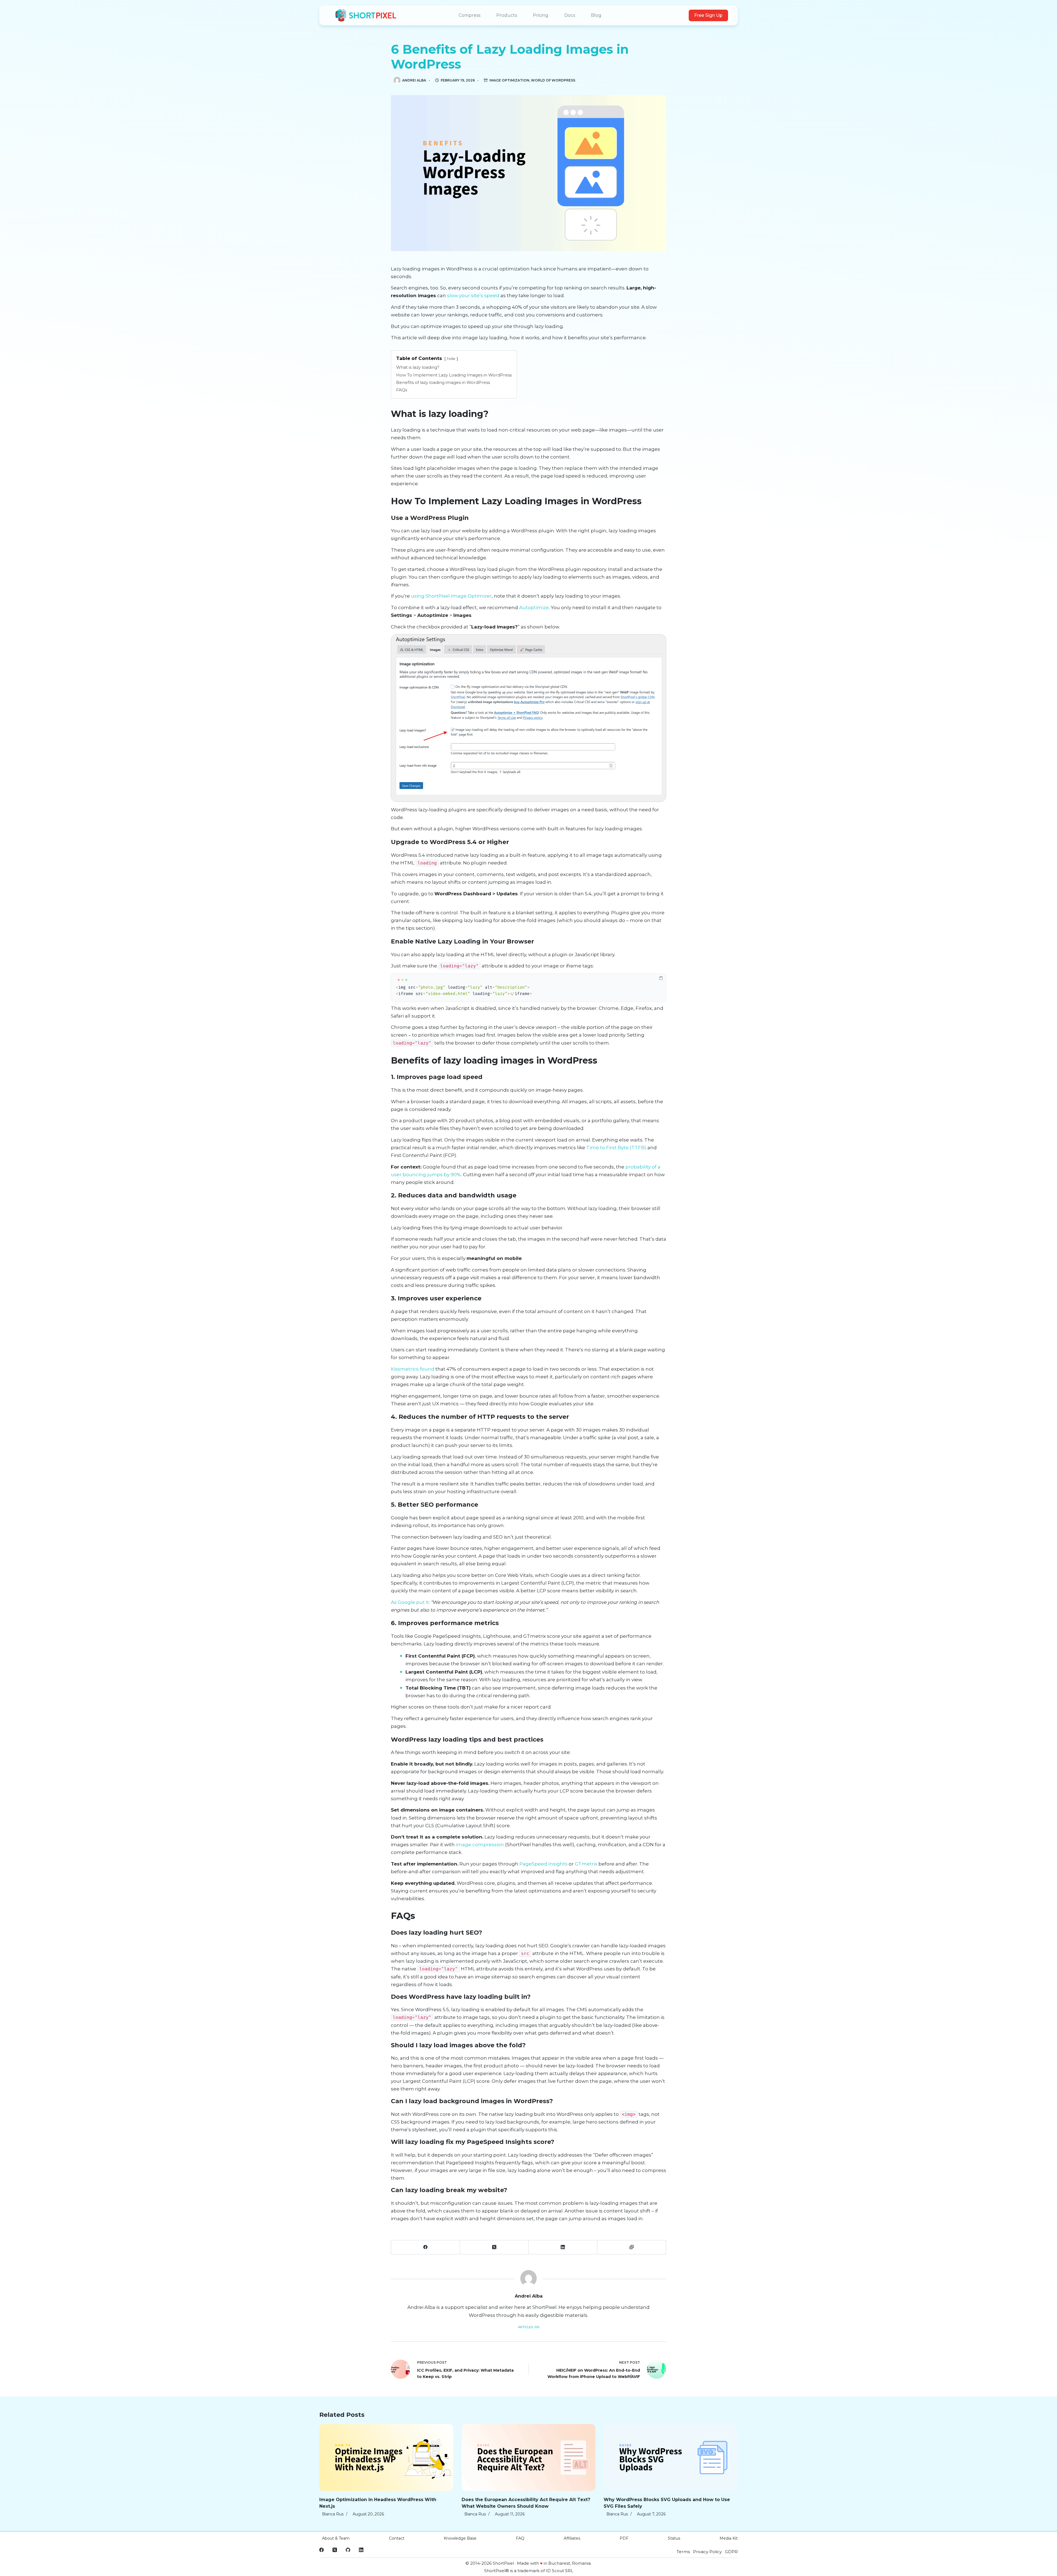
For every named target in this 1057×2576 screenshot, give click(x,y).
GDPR (731, 2552)
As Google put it (410, 1602)
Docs (570, 15)
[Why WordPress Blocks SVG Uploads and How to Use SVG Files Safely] (671, 2457)
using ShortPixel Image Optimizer (451, 596)
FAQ (520, 2538)
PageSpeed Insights (544, 1864)
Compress (469, 15)
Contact (397, 2538)
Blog (596, 15)
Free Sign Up (708, 15)
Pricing (541, 15)
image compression (480, 1845)
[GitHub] (348, 2550)
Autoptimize (534, 608)
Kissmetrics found (413, 1369)
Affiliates (572, 2538)
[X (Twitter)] (494, 2247)
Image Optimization (509, 80)
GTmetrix (586, 1864)
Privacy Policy (707, 2552)
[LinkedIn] (563, 2247)
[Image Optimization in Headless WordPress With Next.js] (386, 2457)
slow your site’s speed (473, 295)
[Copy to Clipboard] (632, 2247)
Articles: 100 (529, 2327)
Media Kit (729, 2538)
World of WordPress (553, 80)
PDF (624, 2538)
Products (507, 15)
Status (674, 2538)
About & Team (336, 2538)
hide (451, 359)
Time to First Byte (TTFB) (616, 1148)
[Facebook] (426, 2247)
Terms (683, 2552)
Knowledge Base (460, 2538)
